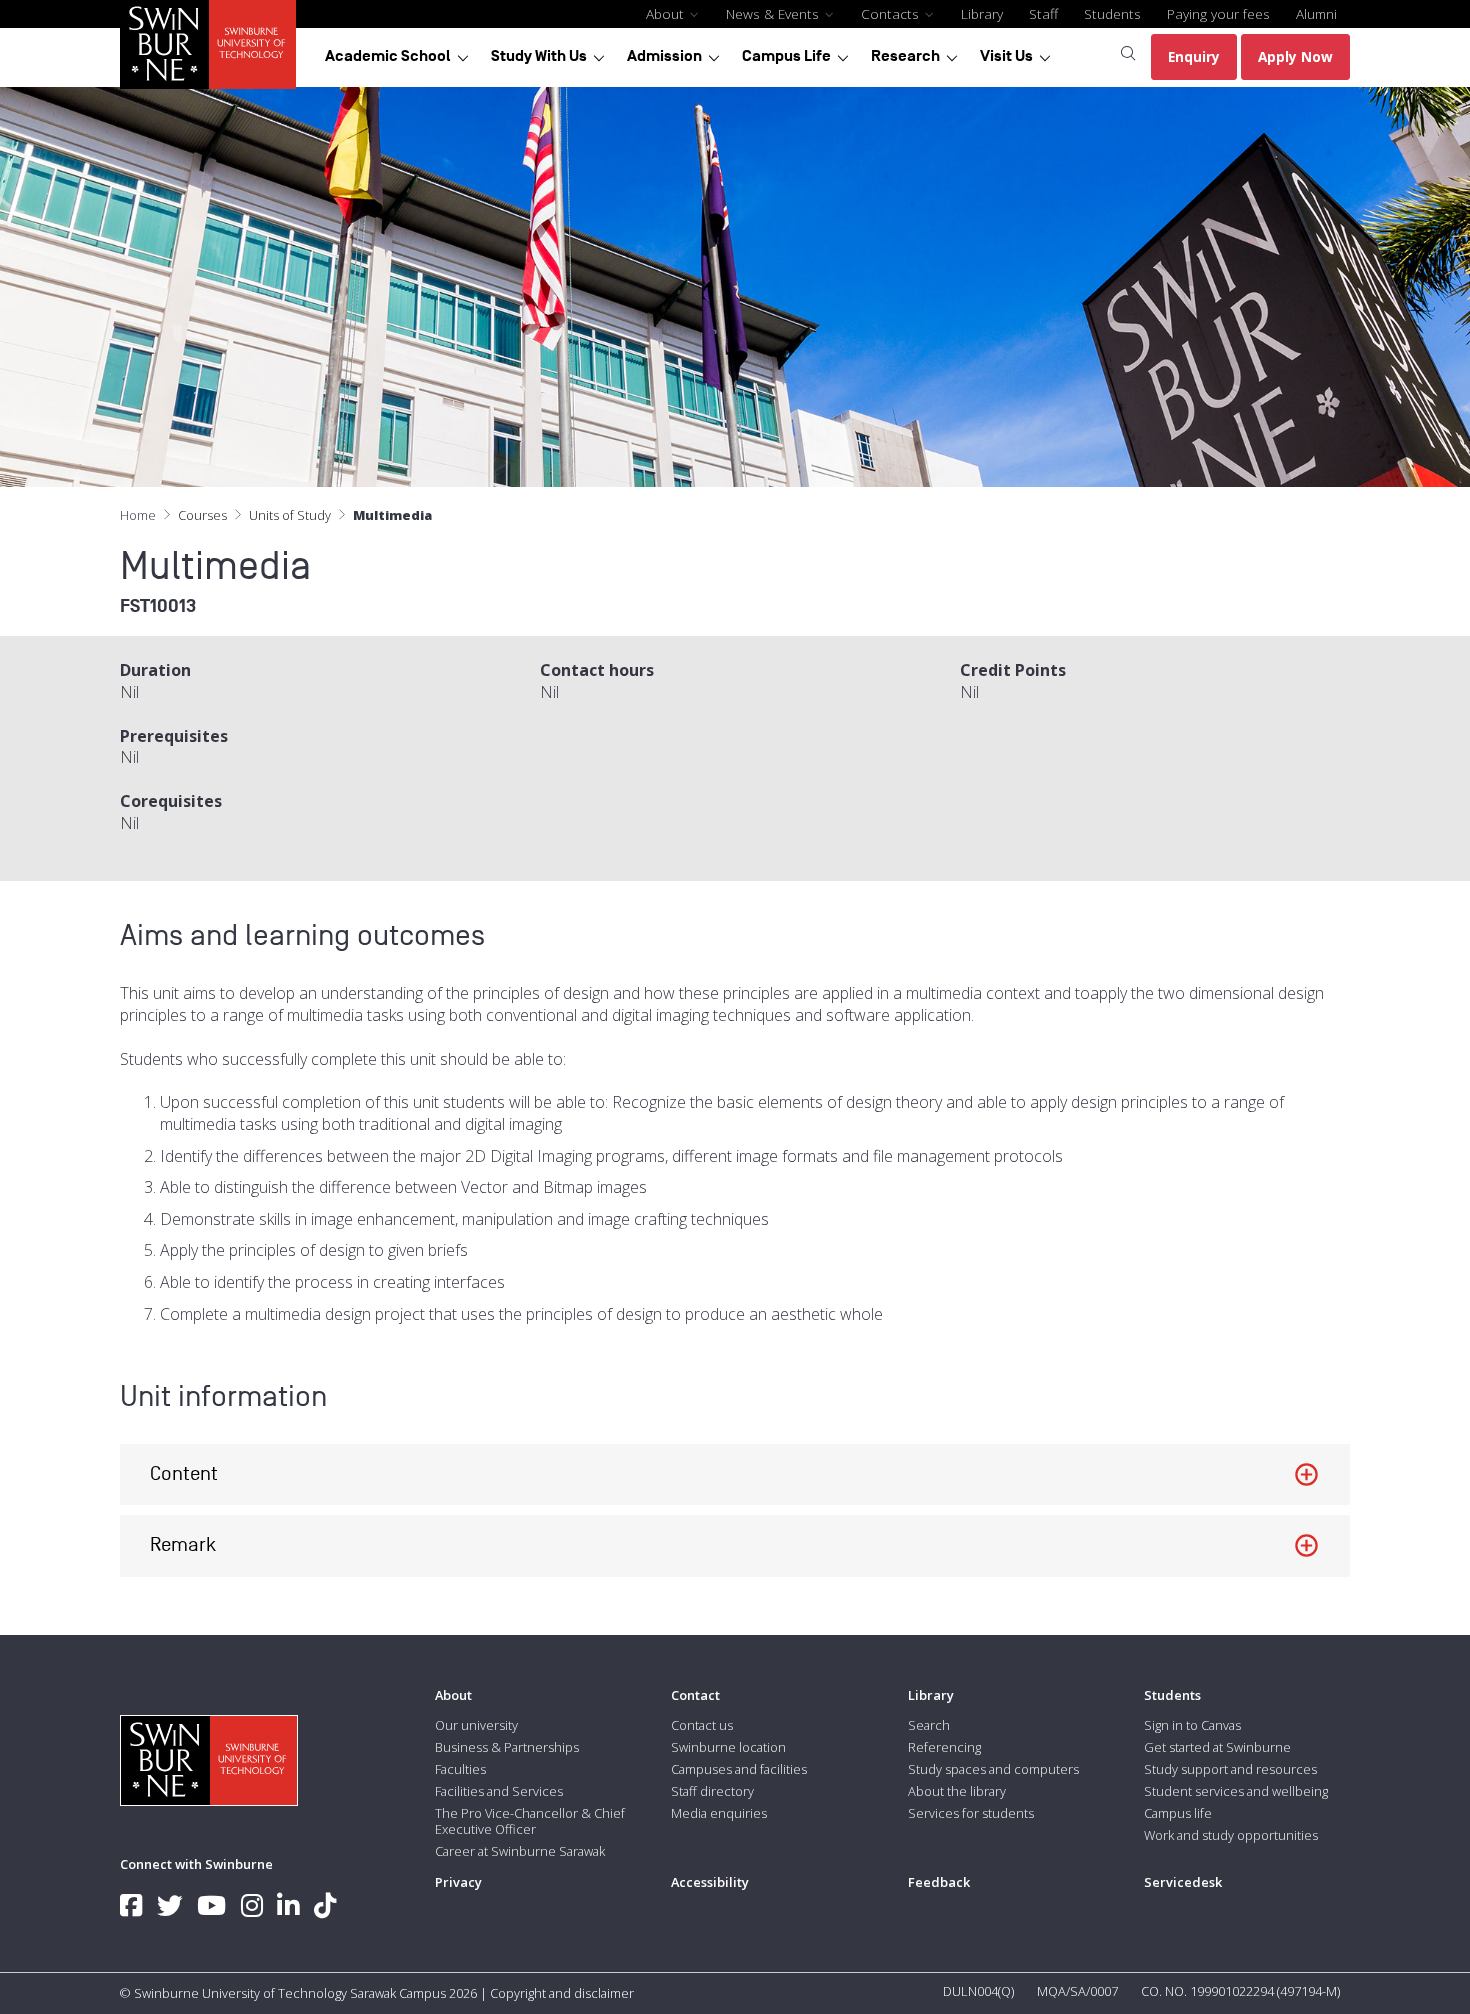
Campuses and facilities (739, 1769)
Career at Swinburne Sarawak (520, 1851)
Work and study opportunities (1231, 1835)
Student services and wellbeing (1236, 1791)
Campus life (1178, 1813)
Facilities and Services (499, 1791)
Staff (1043, 13)
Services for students (971, 1813)
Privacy (458, 1882)
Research (905, 56)
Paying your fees (1218, 13)
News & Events (774, 13)
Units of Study (290, 515)
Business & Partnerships (507, 1747)
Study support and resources (1230, 1769)
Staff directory (712, 1791)
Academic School (388, 56)
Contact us (702, 1725)
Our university (476, 1725)
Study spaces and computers (993, 1769)
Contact (695, 1695)
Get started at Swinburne (1217, 1747)
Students (1112, 13)
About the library (957, 1791)
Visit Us (1006, 56)
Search (929, 1725)
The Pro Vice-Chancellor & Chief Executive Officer (530, 1821)
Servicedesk (1183, 1882)
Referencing (944, 1747)
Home (138, 515)
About (667, 13)
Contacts (892, 13)
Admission (664, 56)
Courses (202, 515)
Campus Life (786, 56)
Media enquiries (719, 1813)
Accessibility (710, 1882)
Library (982, 13)
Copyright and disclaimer (562, 1993)
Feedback (939, 1882)
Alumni (1316, 13)
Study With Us (539, 56)
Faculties (460, 1769)
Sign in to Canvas (1192, 1725)
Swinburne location (728, 1747)
